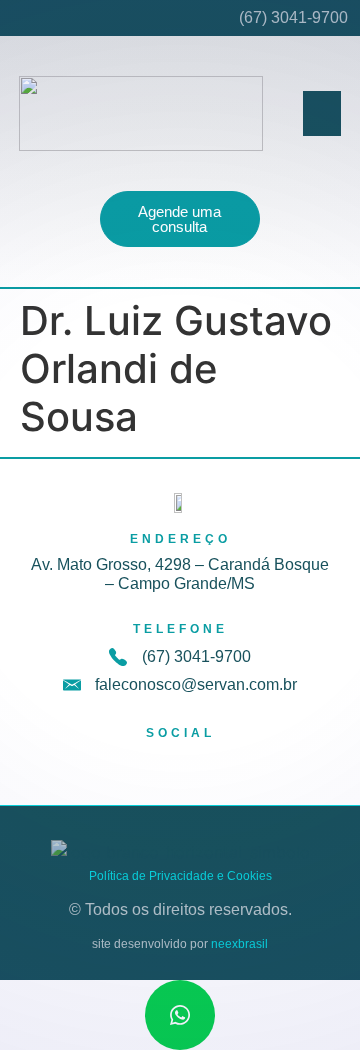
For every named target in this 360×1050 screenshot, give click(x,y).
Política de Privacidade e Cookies (180, 876)
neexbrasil (239, 944)
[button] (322, 113)
